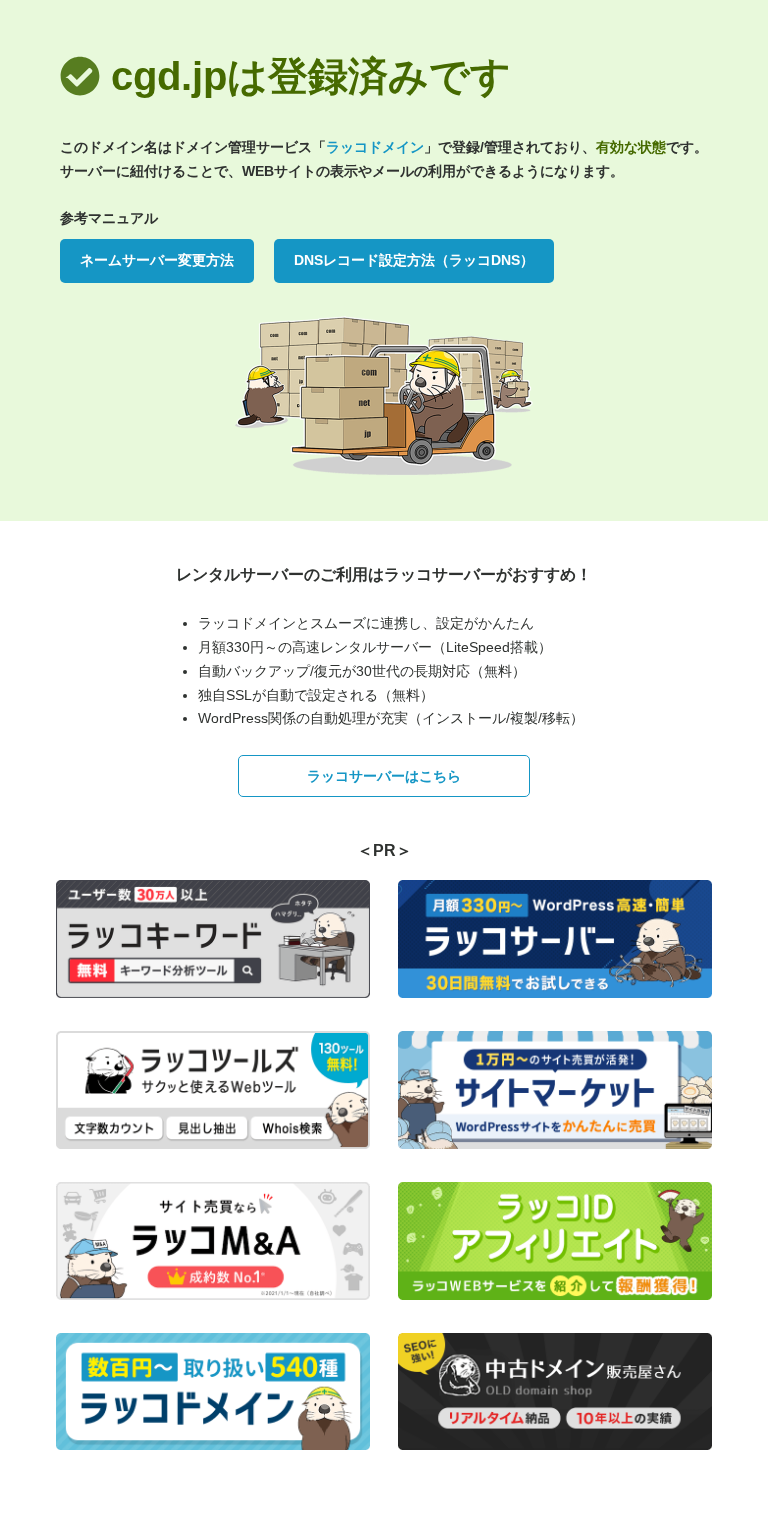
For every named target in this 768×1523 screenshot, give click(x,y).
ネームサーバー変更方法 (157, 260)
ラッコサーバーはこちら (384, 776)
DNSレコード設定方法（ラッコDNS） (414, 260)
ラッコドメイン (375, 147)
